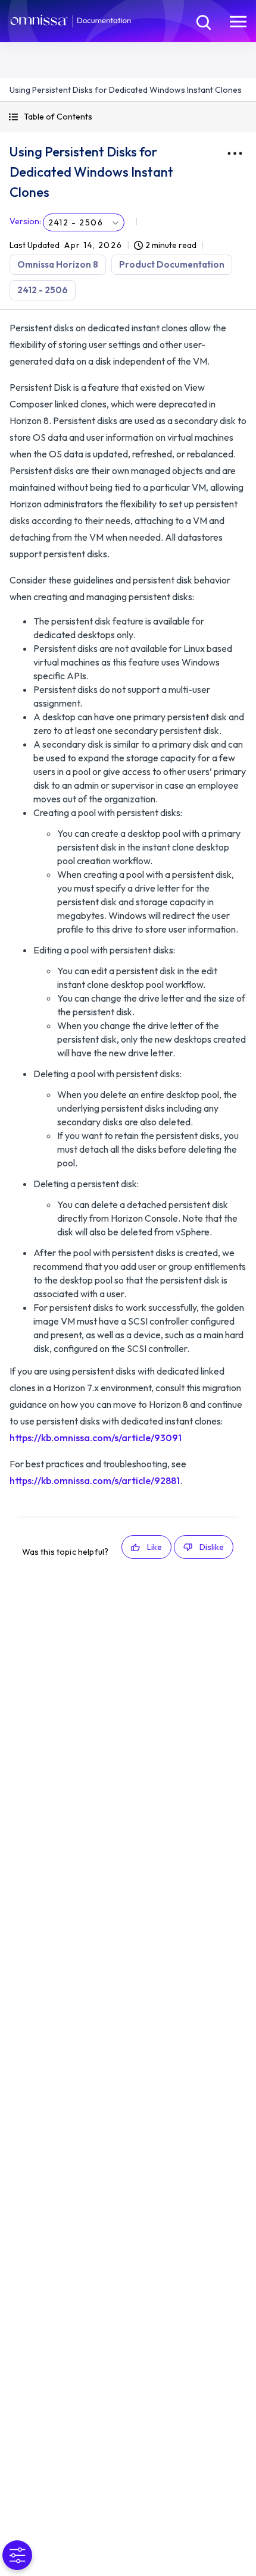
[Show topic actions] (235, 153)
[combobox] (84, 222)
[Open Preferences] (17, 2555)
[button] (128, 117)
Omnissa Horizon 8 (58, 264)
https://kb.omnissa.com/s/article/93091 (96, 1438)
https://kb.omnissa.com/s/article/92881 (95, 1480)
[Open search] (202, 21)
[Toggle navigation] (238, 21)
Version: (25, 221)
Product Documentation (172, 264)
